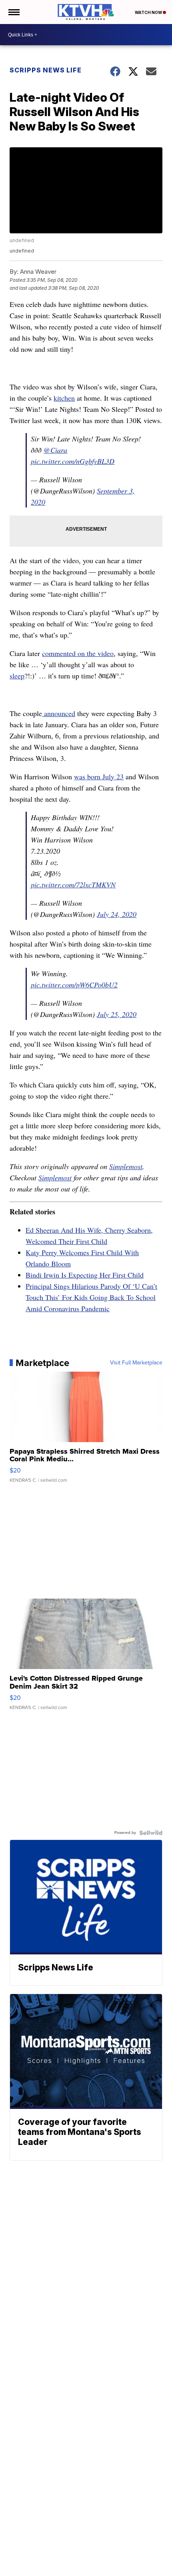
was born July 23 (99, 776)
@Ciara (55, 450)
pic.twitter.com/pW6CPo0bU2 (74, 985)
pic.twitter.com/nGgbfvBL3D (73, 461)
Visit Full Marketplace (136, 1363)
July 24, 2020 (117, 914)
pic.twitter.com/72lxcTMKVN (73, 885)
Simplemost (126, 1166)
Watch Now (149, 12)
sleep (17, 676)
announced (59, 713)
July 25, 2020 (117, 1014)
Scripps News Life (46, 70)
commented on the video (78, 653)
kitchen (64, 398)
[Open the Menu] (13, 12)
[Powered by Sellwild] (151, 1833)
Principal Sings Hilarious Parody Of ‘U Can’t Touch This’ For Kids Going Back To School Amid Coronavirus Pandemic (91, 1297)
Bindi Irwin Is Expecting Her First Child (85, 1275)
